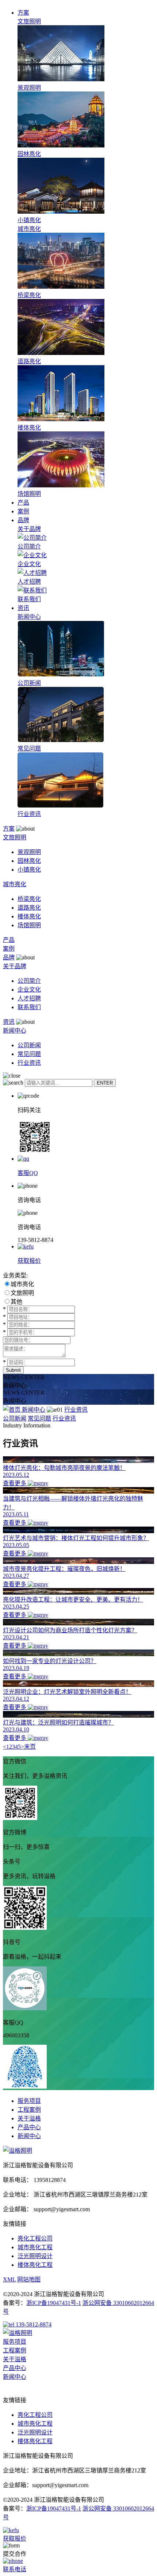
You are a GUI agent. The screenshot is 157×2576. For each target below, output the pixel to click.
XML (9, 2279)
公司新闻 (29, 1045)
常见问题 (29, 1054)
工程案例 (29, 2110)
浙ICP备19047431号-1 (54, 2303)
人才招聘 (29, 998)
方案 (23, 13)
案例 (23, 511)
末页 (30, 1747)
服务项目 (29, 2101)
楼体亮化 (29, 916)
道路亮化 (29, 908)
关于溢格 (29, 2118)
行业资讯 (29, 1063)
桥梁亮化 (29, 899)
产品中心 (29, 2127)
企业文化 (29, 990)
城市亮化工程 (35, 2247)
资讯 (23, 608)
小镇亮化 (29, 870)
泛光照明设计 (35, 2256)
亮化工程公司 (35, 2238)
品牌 (23, 520)
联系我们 (29, 1007)
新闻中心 (34, 1410)
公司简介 (29, 981)
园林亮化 (29, 861)
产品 (23, 503)
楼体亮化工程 (35, 2265)
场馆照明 (29, 925)
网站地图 (29, 2279)
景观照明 (29, 852)
